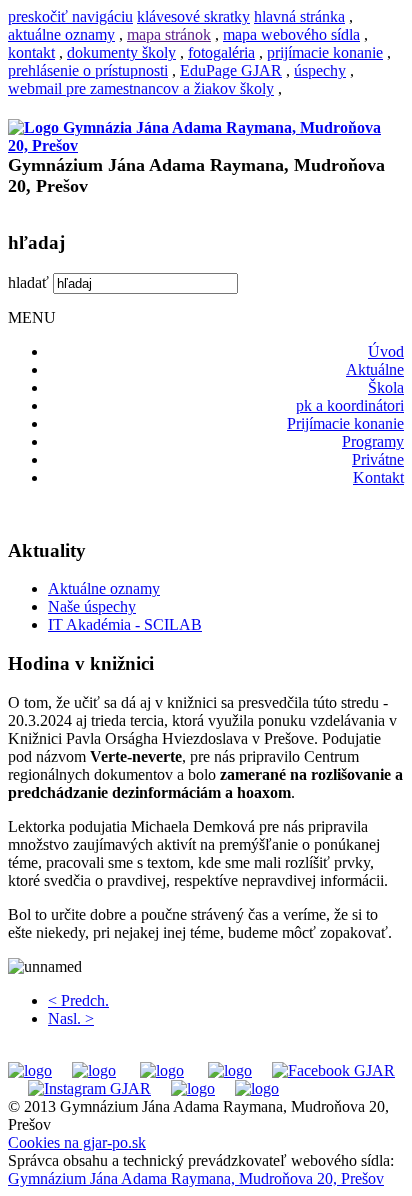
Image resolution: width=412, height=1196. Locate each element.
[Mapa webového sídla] (193, 1088)
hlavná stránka (299, 16)
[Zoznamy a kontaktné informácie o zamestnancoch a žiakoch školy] (230, 1070)
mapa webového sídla (291, 34)
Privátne (378, 459)
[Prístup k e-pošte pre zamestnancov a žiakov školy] (94, 1070)
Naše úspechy (92, 606)
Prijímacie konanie (345, 423)
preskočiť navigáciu (70, 16)
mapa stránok (169, 34)
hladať (28, 282)
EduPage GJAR (231, 70)
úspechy (320, 70)
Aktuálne (375, 369)
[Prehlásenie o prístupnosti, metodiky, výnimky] (257, 1088)
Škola (386, 387)
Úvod (386, 351)
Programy (373, 441)
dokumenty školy (121, 52)
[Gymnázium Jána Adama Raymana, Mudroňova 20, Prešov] (206, 145)
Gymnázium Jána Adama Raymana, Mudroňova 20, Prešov (196, 1178)
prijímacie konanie (325, 52)
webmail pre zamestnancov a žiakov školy (141, 88)
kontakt (31, 52)
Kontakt (378, 477)
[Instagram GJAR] (89, 1088)
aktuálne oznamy (61, 34)
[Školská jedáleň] (162, 1070)
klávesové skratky (193, 16)
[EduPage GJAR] (30, 1070)
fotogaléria (221, 52)
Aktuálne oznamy (104, 588)
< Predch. (78, 1000)
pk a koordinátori (350, 405)
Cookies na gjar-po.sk (77, 1142)
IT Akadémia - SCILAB (125, 624)
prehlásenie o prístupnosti (88, 70)
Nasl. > (71, 1018)
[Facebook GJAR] (333, 1070)
